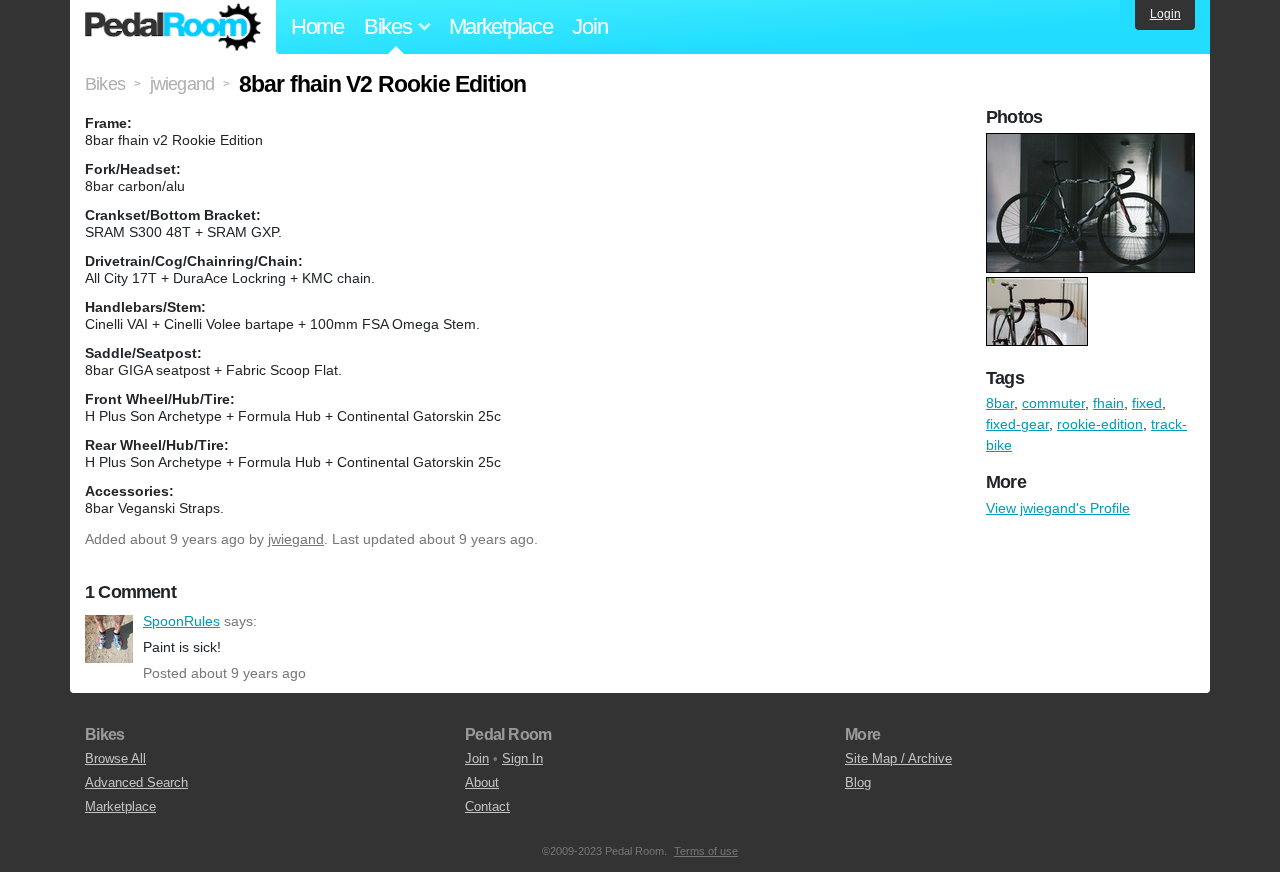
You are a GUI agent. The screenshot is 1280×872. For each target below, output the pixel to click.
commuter (1053, 403)
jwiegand (296, 539)
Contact (487, 806)
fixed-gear (1017, 424)
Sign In (522, 758)
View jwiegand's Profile (1058, 508)
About (482, 782)
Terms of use (706, 851)
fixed (1147, 403)
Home (317, 26)
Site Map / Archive (898, 758)
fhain (1108, 403)
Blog (858, 782)
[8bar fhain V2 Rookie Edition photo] (1093, 143)
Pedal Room (173, 27)
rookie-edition (1100, 424)
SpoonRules (109, 639)
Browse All (115, 758)
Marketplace (501, 26)
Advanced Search (136, 782)
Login (1165, 14)
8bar (1000, 403)
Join (589, 26)
